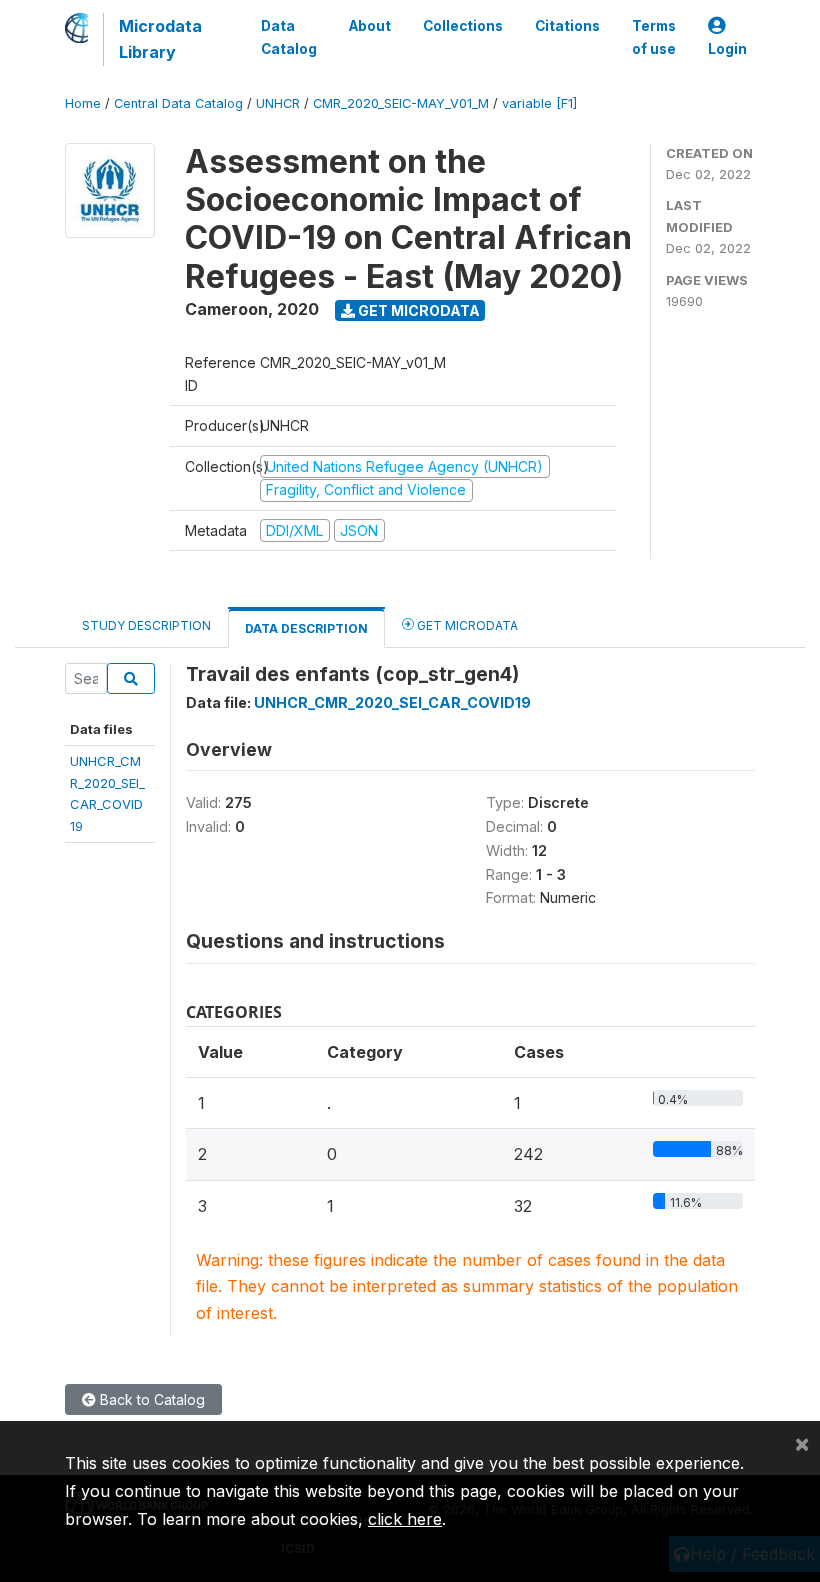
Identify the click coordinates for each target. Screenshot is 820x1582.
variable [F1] (539, 103)
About (370, 26)
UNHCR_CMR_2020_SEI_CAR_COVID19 (392, 702)
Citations (567, 26)
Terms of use (654, 37)
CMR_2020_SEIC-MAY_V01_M (401, 103)
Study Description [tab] (146, 625)
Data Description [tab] (306, 628)
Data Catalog (289, 37)
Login (727, 49)
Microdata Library (160, 39)
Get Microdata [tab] (466, 625)
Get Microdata (417, 310)
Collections (463, 26)
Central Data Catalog (178, 103)
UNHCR (278, 103)
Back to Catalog (150, 1399)
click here (405, 1519)
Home (83, 103)
